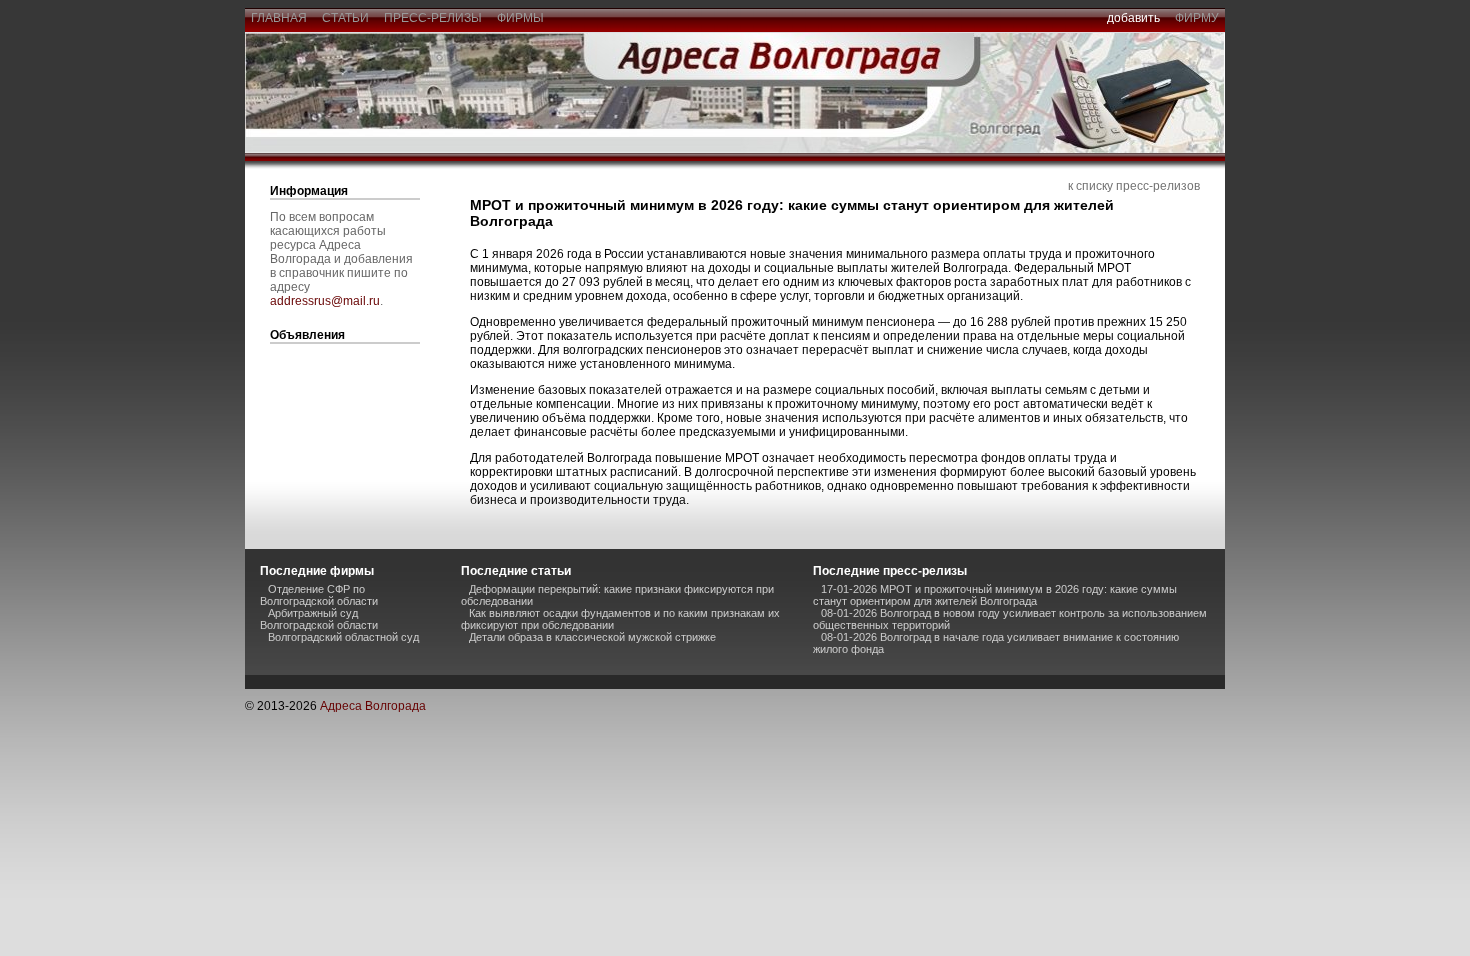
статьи (345, 18)
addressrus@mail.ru (325, 301)
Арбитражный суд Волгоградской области (319, 619)
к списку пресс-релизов (1134, 186)
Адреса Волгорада (373, 706)
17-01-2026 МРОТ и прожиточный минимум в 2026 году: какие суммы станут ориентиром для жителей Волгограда (995, 595)
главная (279, 18)
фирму (1197, 18)
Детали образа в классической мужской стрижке (592, 637)
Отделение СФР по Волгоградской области (319, 595)
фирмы (520, 18)
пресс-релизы (433, 18)
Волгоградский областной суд (343, 637)
